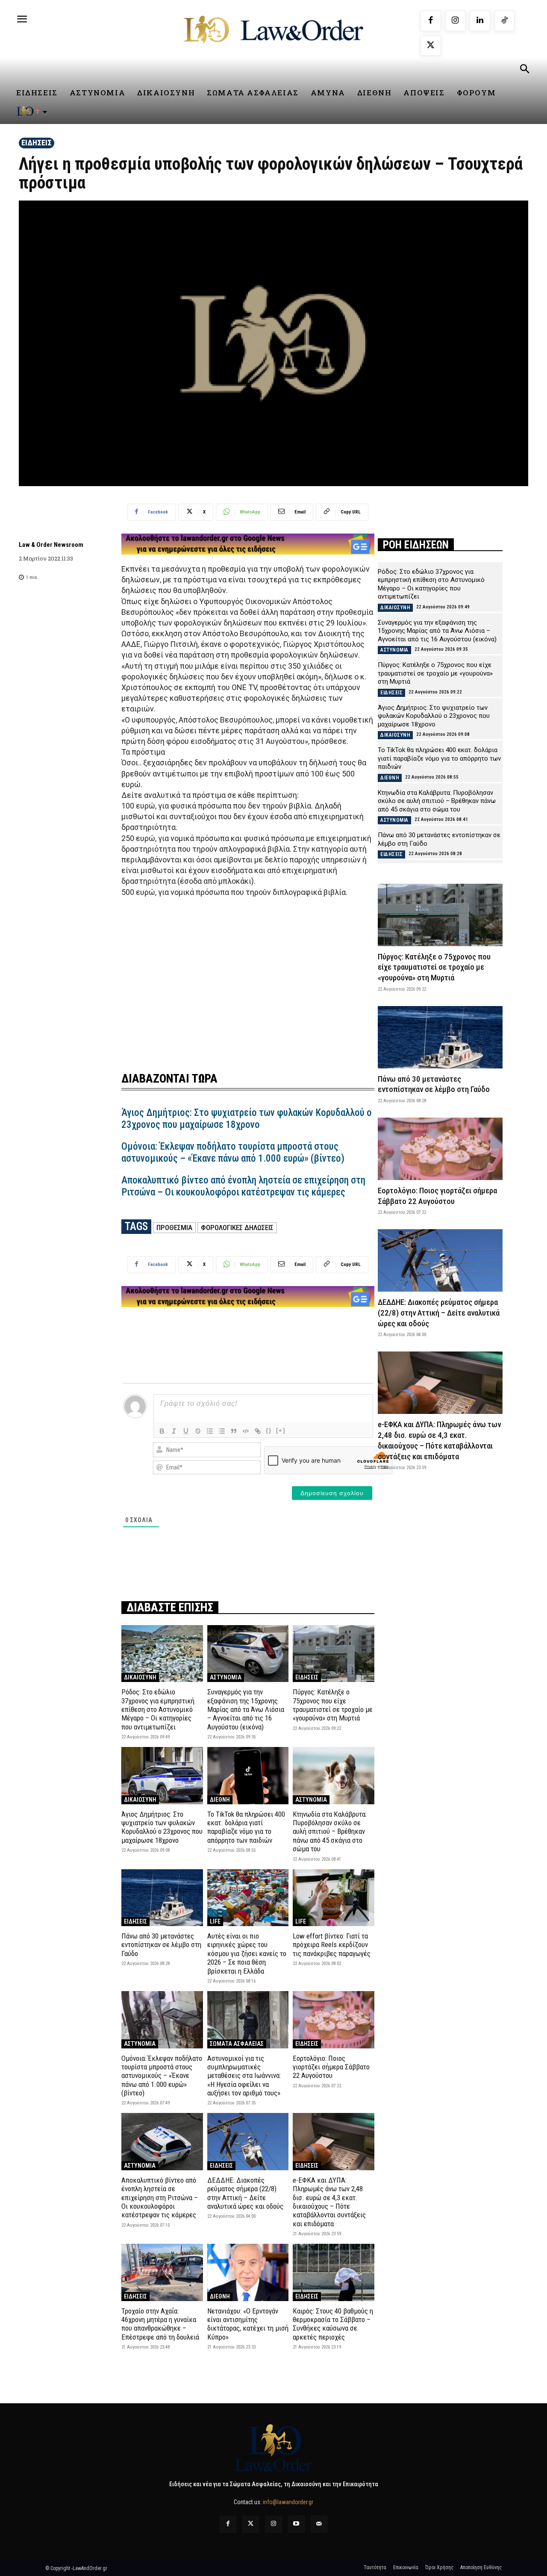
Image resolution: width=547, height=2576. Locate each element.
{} (269, 1430)
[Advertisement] (248, 979)
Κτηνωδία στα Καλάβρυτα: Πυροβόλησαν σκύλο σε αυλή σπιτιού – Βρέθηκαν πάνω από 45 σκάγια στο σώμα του (330, 1832)
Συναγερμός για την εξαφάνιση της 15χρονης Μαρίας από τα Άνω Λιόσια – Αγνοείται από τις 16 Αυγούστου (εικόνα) (246, 1709)
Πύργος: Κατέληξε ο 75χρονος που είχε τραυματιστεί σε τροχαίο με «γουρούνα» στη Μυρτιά (333, 1705)
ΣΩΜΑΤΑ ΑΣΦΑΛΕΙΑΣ (237, 2044)
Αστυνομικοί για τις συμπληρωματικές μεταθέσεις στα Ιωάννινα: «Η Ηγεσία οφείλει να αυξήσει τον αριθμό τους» (244, 2076)
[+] (281, 1430)
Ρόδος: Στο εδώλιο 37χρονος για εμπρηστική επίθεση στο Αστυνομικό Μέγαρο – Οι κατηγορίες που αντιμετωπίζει (158, 1709)
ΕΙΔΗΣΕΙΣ (37, 143)
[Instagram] (456, 21)
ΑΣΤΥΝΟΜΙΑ (226, 1677)
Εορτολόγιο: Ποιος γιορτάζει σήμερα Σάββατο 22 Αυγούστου (331, 2067)
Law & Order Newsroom (51, 545)
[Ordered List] (210, 1431)
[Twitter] (251, 2524)
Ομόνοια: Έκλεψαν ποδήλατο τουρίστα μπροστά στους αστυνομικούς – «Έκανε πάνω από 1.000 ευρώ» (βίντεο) (233, 1152)
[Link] (258, 1431)
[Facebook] (431, 21)
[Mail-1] (319, 2524)
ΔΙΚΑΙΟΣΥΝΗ (140, 1677)
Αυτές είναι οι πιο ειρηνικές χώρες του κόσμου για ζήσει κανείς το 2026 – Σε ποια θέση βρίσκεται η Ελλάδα (247, 1953)
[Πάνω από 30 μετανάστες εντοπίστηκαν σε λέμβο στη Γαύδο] (162, 1898)
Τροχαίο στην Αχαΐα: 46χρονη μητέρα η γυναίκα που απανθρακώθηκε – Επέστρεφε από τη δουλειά (160, 2324)
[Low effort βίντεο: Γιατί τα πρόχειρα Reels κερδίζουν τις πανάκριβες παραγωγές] (334, 1898)
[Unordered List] (222, 1431)
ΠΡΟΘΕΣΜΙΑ (174, 1228)
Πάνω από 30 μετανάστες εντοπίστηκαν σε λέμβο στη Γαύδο (161, 1945)
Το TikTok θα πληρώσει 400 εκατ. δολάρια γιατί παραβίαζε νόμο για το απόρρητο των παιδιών (246, 1827)
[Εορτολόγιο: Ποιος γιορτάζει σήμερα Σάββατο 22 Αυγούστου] (334, 2020)
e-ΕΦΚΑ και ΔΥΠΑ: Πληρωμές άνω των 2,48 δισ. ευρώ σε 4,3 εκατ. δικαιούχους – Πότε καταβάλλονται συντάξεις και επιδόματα (329, 2202)
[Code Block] (246, 1431)
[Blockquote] (234, 1431)
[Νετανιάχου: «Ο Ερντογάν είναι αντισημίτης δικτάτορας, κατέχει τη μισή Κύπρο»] (248, 2272)
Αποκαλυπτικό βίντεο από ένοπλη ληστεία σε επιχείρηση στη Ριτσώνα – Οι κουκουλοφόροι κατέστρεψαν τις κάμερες (243, 1186)
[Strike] (198, 1431)
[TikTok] (505, 21)
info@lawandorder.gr (288, 2502)
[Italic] (174, 1431)
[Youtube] (296, 2524)
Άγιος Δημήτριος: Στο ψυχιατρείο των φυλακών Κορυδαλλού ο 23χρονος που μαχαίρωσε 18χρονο (247, 1119)
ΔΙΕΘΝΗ (220, 1800)
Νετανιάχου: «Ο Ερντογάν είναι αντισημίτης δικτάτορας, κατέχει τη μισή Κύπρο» (248, 2324)
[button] (524, 70)
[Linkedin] (480, 21)
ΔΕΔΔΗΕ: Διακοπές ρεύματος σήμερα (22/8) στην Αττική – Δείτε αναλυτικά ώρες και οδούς (245, 2193)
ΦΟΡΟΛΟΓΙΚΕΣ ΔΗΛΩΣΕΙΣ (237, 1228)
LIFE (215, 1921)
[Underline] (186, 1431)
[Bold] (162, 1431)
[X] (431, 46)
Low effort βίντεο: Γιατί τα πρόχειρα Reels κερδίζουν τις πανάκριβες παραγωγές (332, 1945)
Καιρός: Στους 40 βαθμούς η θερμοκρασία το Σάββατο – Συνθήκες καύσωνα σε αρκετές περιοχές (333, 2324)
